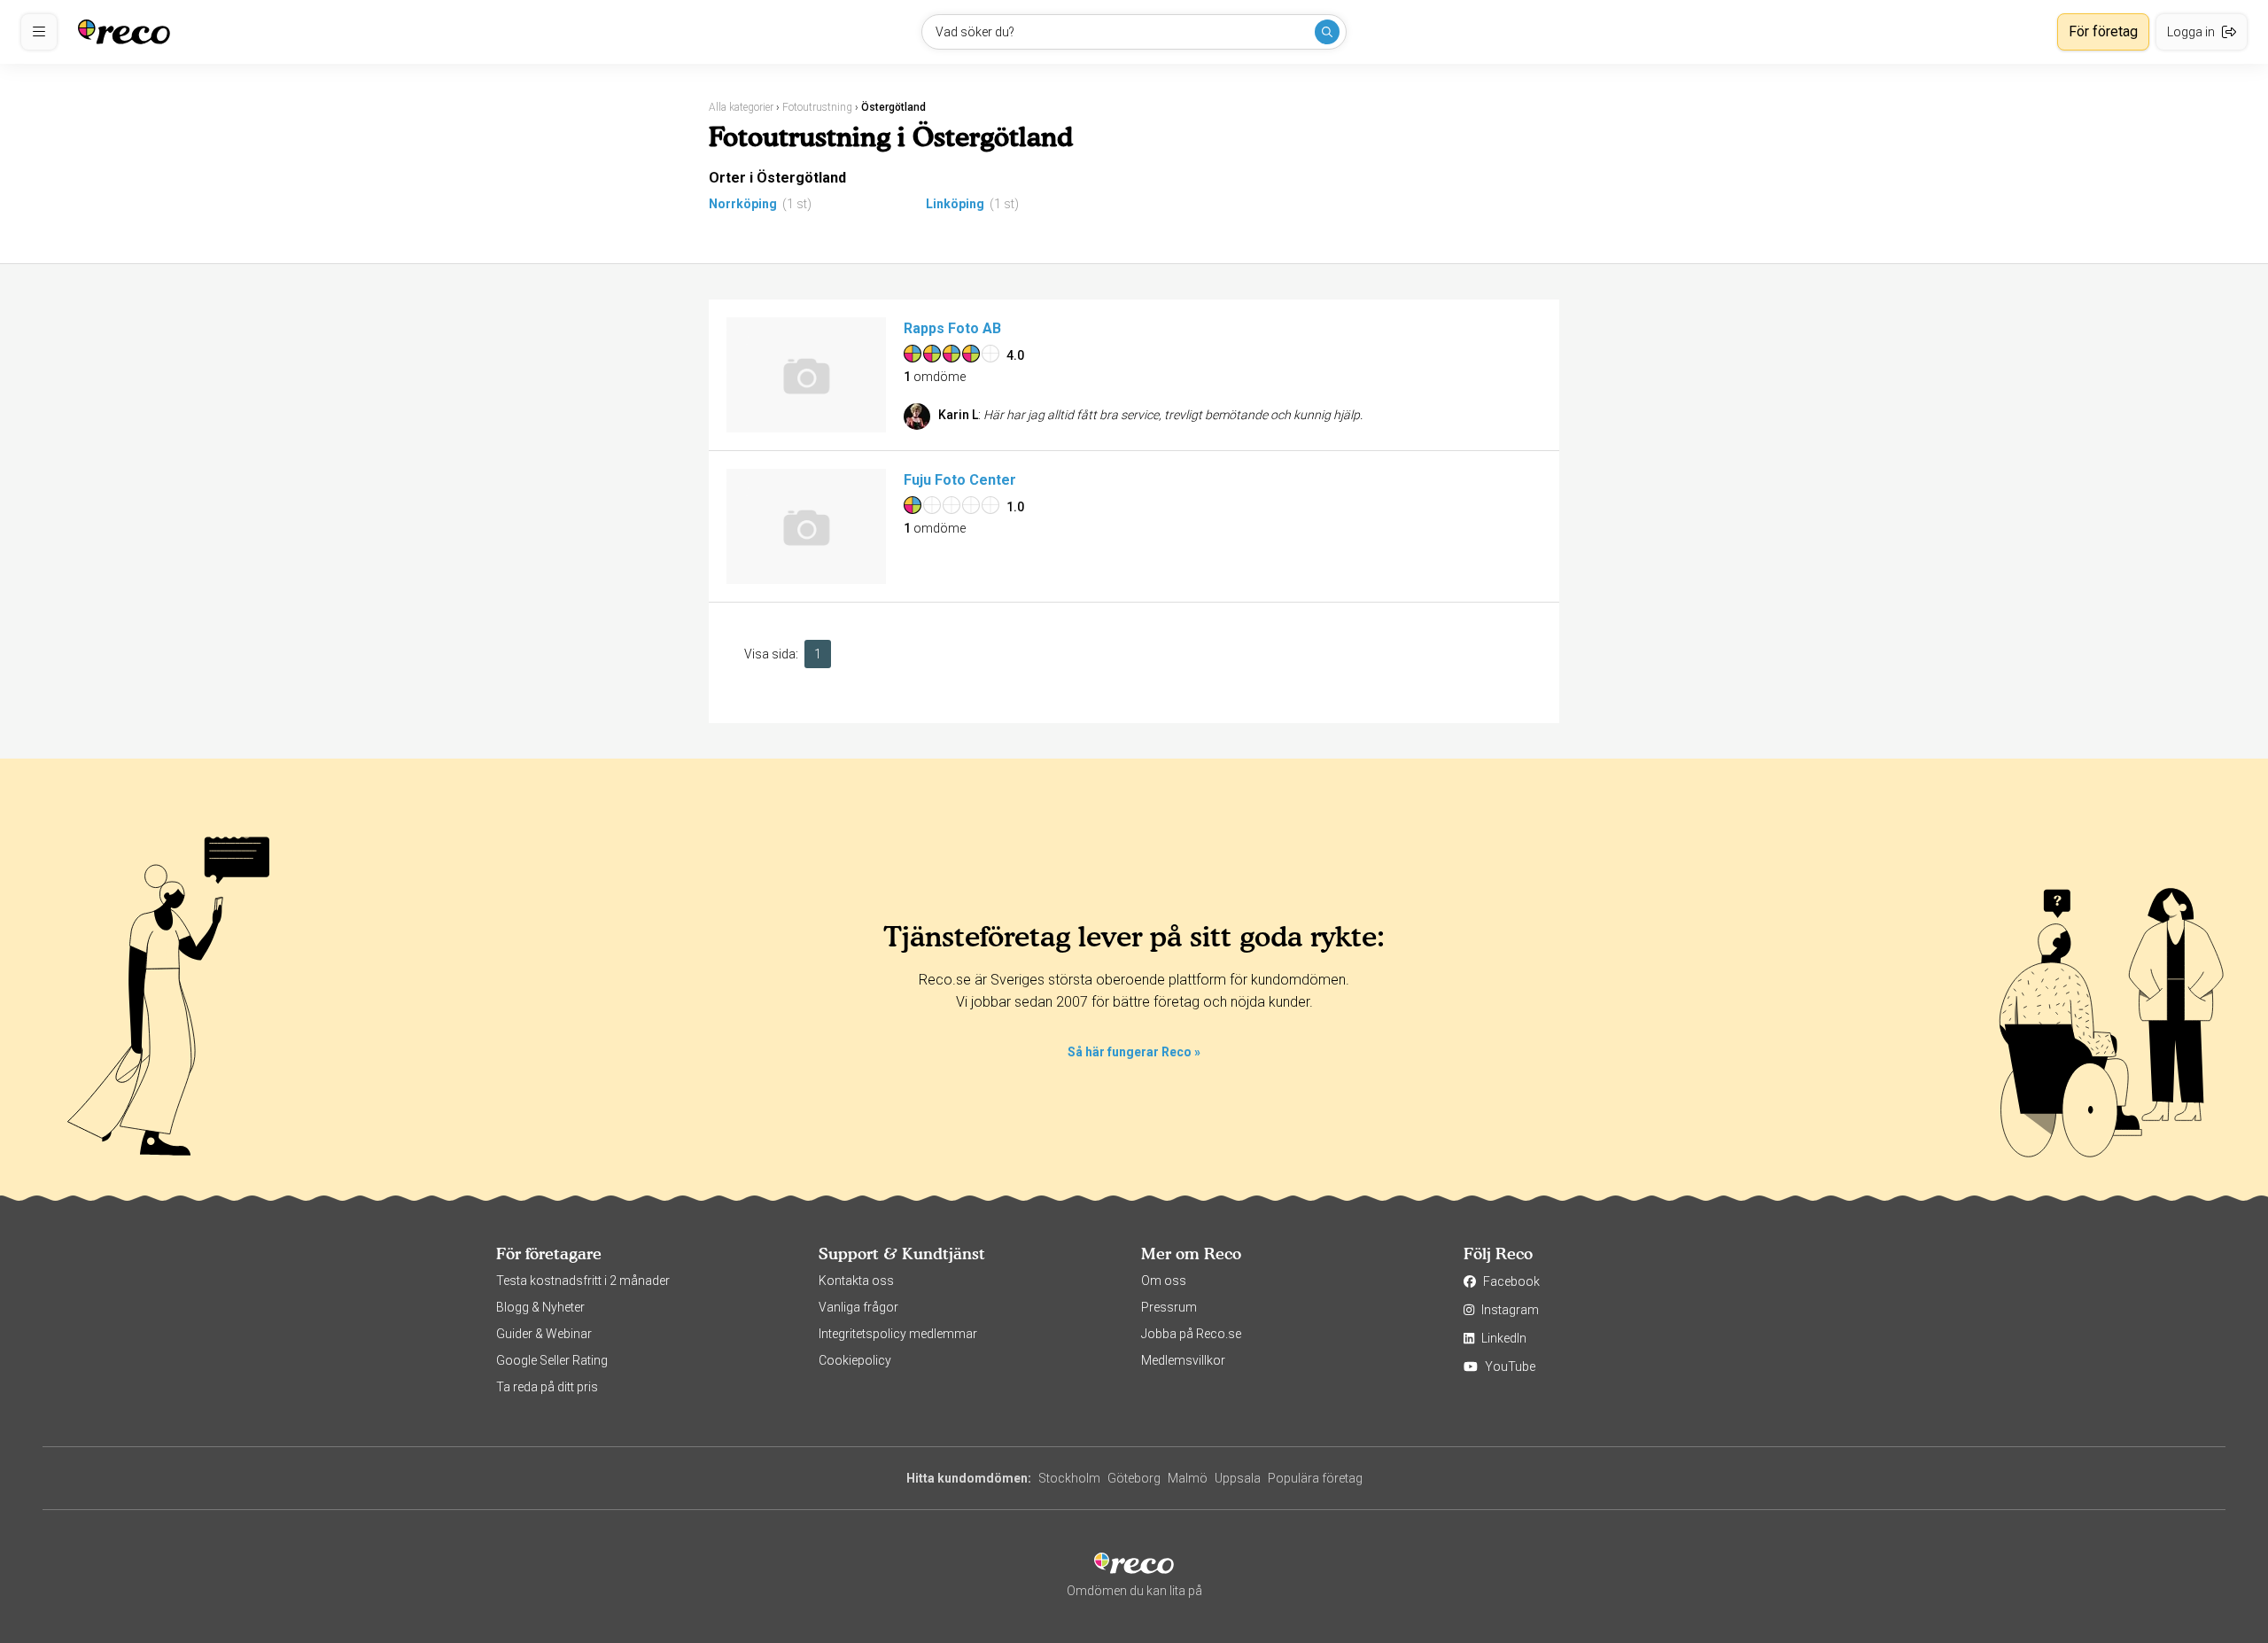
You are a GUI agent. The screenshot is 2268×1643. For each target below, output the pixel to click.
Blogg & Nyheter (540, 1307)
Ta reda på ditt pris (547, 1387)
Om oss (1164, 1281)
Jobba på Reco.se (1191, 1334)
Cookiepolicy (855, 1360)
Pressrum (1169, 1307)
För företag (2103, 31)
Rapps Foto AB (952, 328)
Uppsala (1238, 1478)
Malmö (1188, 1478)
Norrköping (743, 204)
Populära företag (1315, 1478)
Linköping (955, 204)
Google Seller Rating (552, 1360)
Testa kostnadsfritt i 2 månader (583, 1281)
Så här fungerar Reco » (1134, 1052)
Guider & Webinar (544, 1334)
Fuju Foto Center (960, 480)
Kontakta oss (856, 1281)
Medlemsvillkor (1183, 1360)
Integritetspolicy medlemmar (898, 1334)
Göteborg (1134, 1478)
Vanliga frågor (858, 1307)
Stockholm (1069, 1478)
